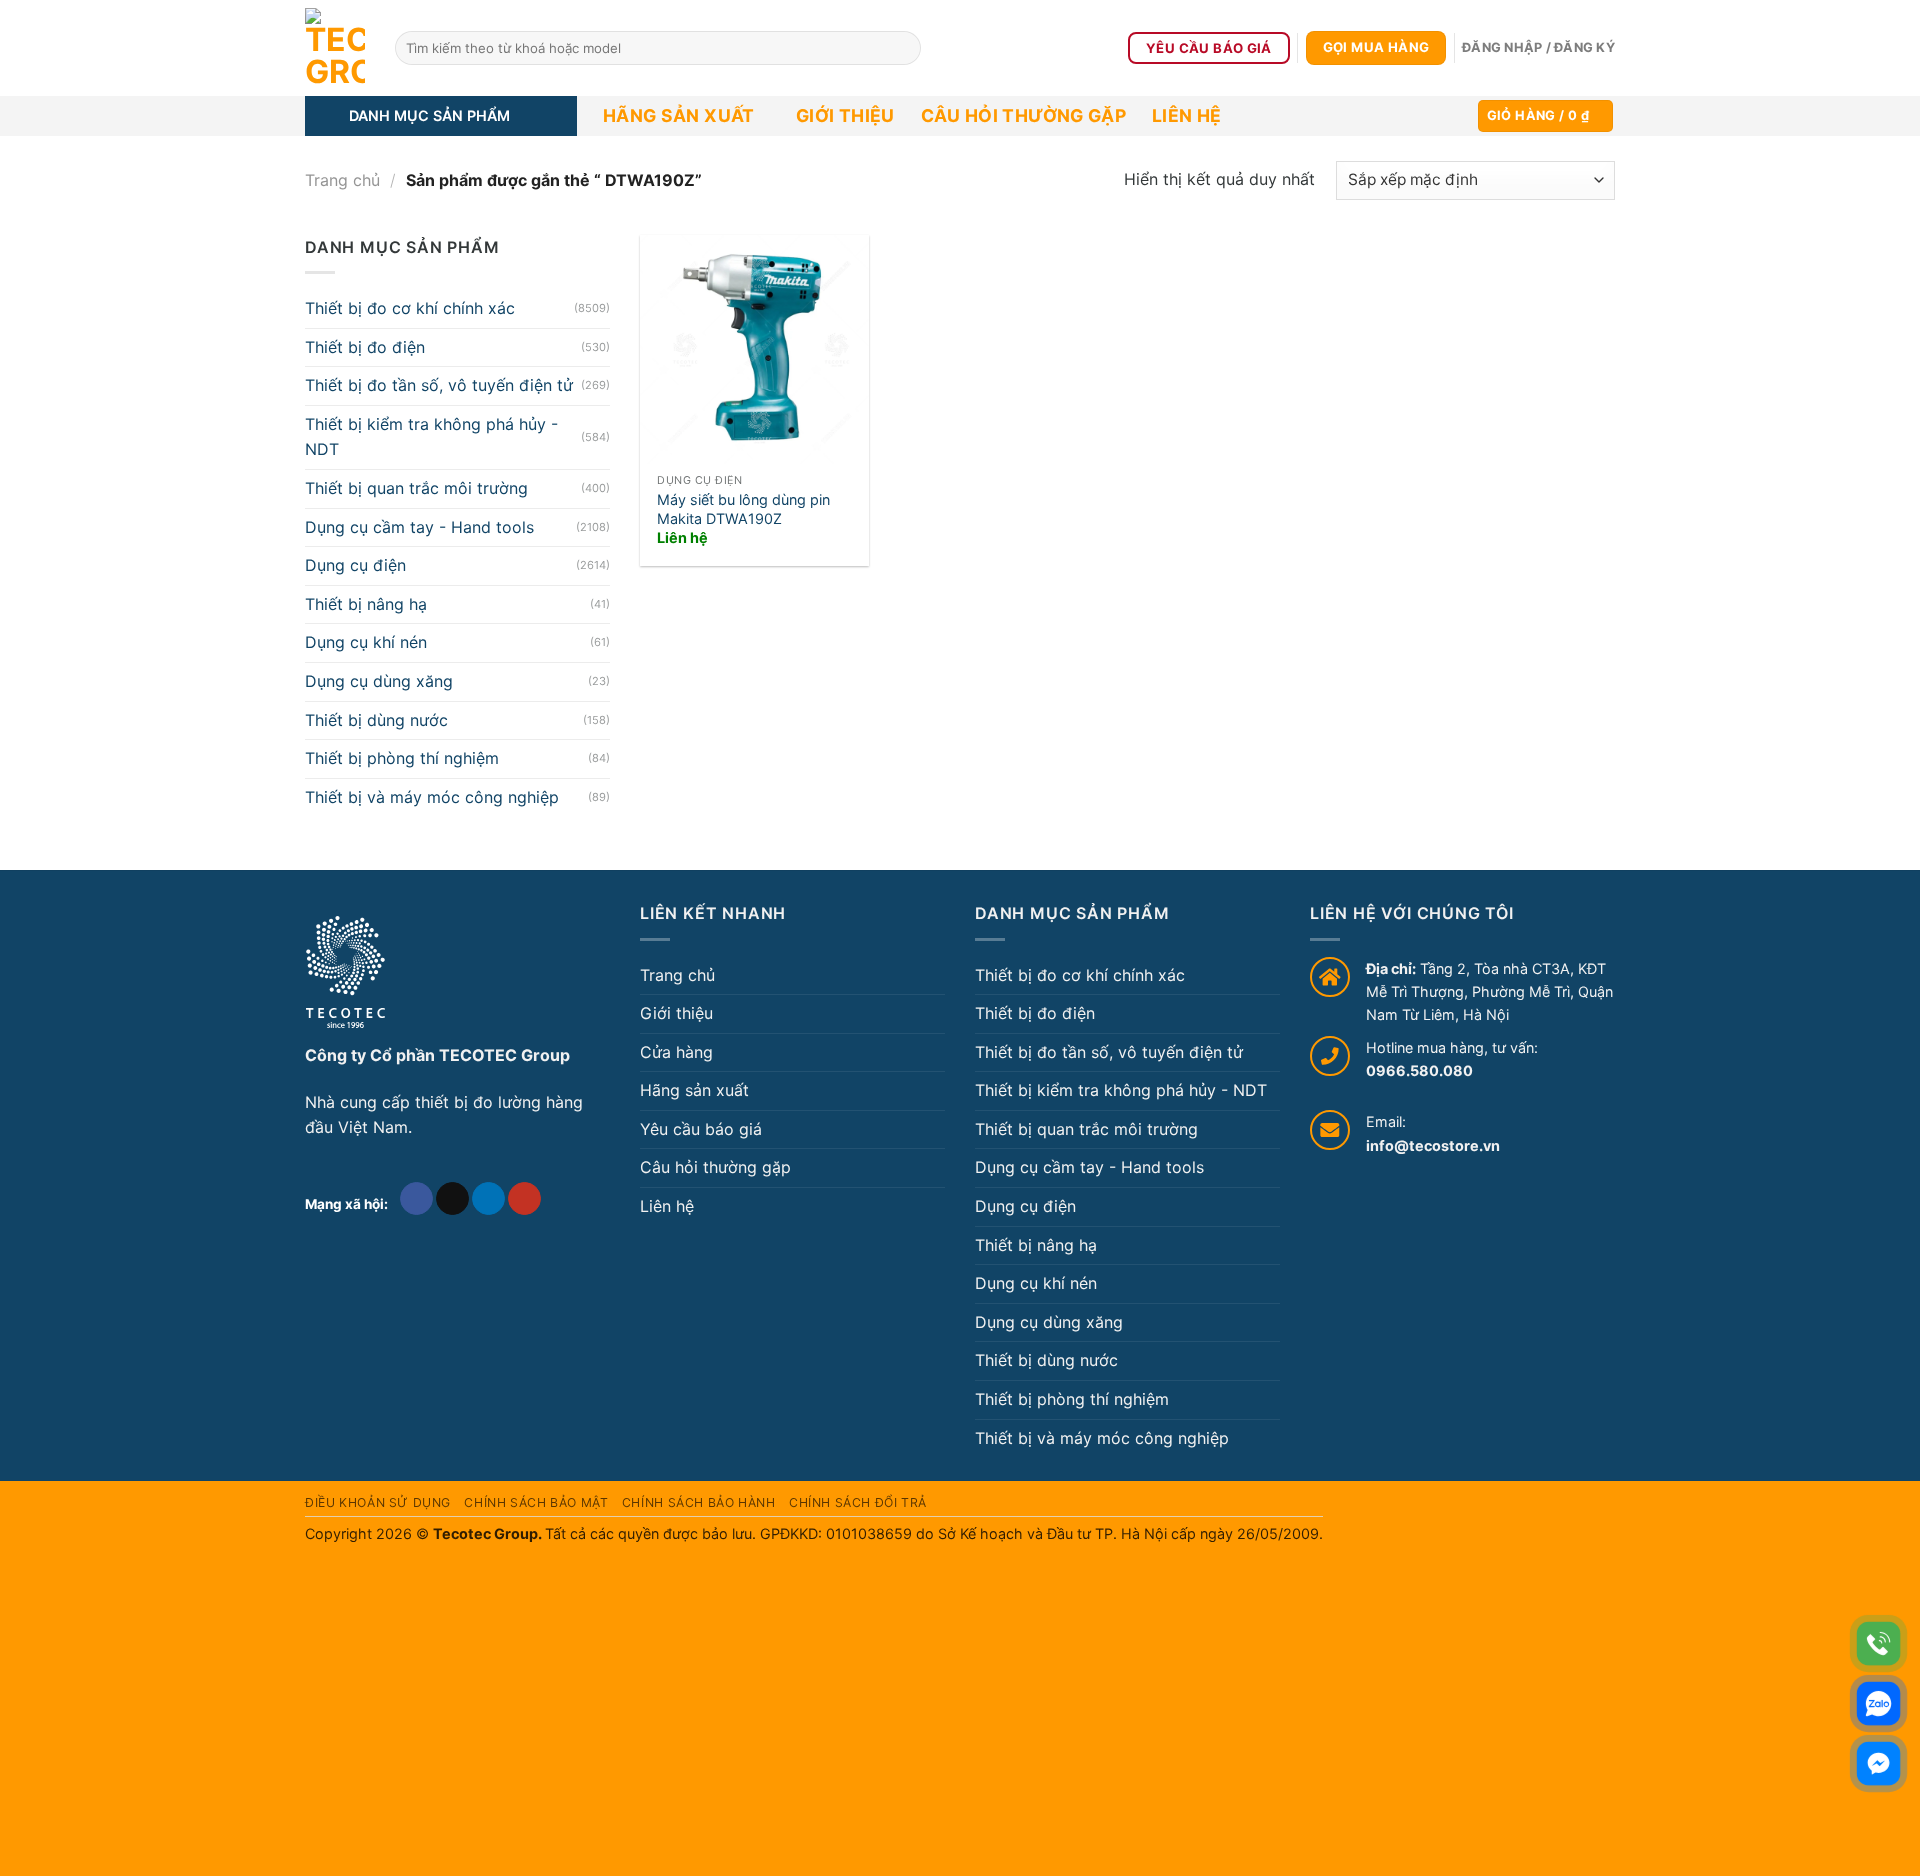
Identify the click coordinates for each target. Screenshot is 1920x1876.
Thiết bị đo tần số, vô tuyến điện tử (439, 385)
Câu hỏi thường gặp (1023, 115)
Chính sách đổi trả (858, 1502)
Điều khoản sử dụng (378, 1502)
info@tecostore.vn (1433, 1145)
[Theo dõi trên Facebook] (416, 1199)
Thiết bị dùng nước (376, 720)
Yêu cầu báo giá (701, 1129)
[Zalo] (1878, 1703)
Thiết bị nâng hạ (366, 604)
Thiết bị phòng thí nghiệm (402, 758)
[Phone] (1878, 1643)
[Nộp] (902, 48)
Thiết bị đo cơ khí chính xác (410, 308)
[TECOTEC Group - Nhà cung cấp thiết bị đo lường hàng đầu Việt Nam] (335, 48)
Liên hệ (1186, 115)
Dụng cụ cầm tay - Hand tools (419, 527)
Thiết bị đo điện (365, 347)
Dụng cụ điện (355, 565)
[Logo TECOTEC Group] (345, 972)
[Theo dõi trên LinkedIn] (488, 1199)
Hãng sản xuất (679, 115)
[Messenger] (1878, 1763)
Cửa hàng (676, 1052)
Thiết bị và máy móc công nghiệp (432, 797)
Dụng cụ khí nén (366, 642)
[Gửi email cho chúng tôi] (452, 1199)
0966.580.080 (1419, 1070)
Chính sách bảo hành (699, 1502)
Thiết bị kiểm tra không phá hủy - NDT (431, 437)
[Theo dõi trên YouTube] (524, 1199)
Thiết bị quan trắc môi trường (416, 488)
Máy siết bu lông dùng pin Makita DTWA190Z (743, 509)
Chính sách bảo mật (536, 1502)
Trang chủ (342, 180)
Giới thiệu (845, 115)
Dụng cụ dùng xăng (379, 681)
